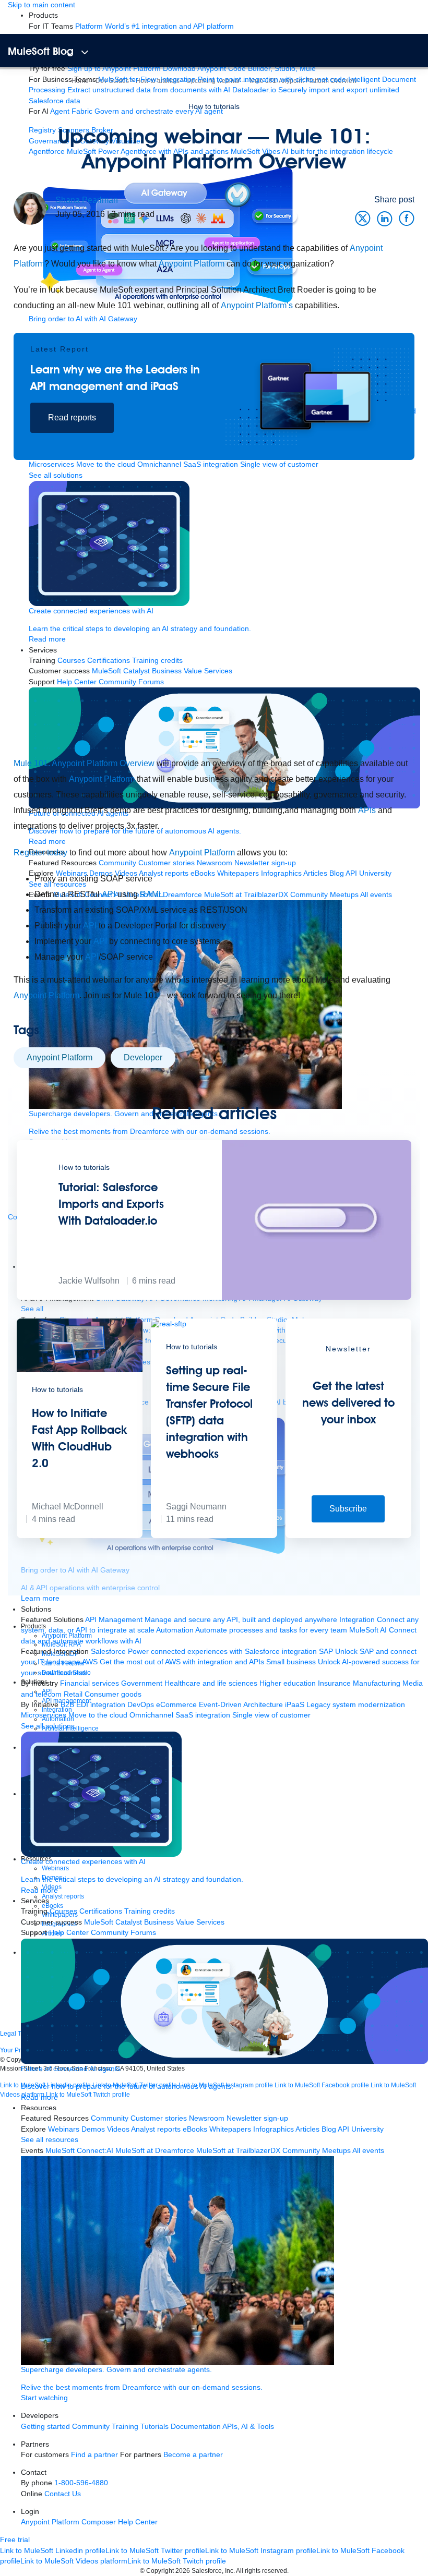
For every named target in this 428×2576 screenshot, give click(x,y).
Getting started (45, 2427)
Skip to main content (41, 5)
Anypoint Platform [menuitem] (51, 2522)
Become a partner (193, 2455)
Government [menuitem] (142, 1683)
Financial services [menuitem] (90, 1683)
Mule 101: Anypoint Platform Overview (84, 763)
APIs (367, 810)
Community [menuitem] (110, 2118)
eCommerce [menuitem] (176, 1705)
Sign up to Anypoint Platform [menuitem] (114, 69)
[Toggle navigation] (85, 52)
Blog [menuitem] (329, 2129)
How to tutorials (214, 106)
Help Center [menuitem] (69, 1933)
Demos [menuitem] (93, 2129)
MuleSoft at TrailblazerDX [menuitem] (238, 2151)
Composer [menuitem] (100, 2522)
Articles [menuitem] (307, 2129)
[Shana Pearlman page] (30, 208)
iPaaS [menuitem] (295, 1705)
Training (125, 2427)
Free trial (15, 2540)
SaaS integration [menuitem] (203, 1715)
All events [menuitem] (368, 2151)
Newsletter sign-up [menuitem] (257, 2118)
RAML (152, 894)
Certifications (101, 1911)
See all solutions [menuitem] (48, 1726)
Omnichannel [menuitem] (151, 1715)
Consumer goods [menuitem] (113, 1694)
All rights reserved (261, 2571)
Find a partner (94, 2455)
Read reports (72, 418)
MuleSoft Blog (41, 51)
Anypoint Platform (192, 264)
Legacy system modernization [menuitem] (356, 1705)
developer (143, 1057)
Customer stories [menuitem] (159, 2118)
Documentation (196, 2427)
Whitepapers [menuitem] (230, 2129)
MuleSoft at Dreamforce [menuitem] (155, 2151)
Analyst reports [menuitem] (156, 2129)
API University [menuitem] (361, 2129)
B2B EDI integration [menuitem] (93, 1705)
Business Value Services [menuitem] (184, 1922)
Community (91, 2427)
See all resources (50, 2140)
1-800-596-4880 (81, 2483)
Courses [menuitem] (63, 1911)
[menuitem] (154, 26)
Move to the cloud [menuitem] (98, 1715)
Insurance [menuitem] (334, 1683)
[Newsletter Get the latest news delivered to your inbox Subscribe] (348, 1536)
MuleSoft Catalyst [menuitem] (113, 1922)
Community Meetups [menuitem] (317, 2151)
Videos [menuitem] (118, 2129)
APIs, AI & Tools (248, 2427)
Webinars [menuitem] (64, 2129)
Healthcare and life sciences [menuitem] (211, 1683)
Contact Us (63, 2494)
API (109, 894)
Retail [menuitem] (73, 1694)
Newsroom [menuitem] (207, 2118)
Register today (40, 852)
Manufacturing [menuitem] (377, 1683)
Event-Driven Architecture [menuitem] (241, 1705)
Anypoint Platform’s (257, 305)
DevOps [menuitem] (141, 1705)
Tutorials (154, 2427)
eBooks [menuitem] (195, 2129)
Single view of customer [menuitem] (271, 1715)
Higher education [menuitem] (288, 1683)
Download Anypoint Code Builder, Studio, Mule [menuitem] (239, 69)
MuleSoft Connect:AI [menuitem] (79, 2151)
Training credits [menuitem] (150, 1911)
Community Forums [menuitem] (123, 1933)
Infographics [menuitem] (274, 2129)
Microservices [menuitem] (44, 1715)
